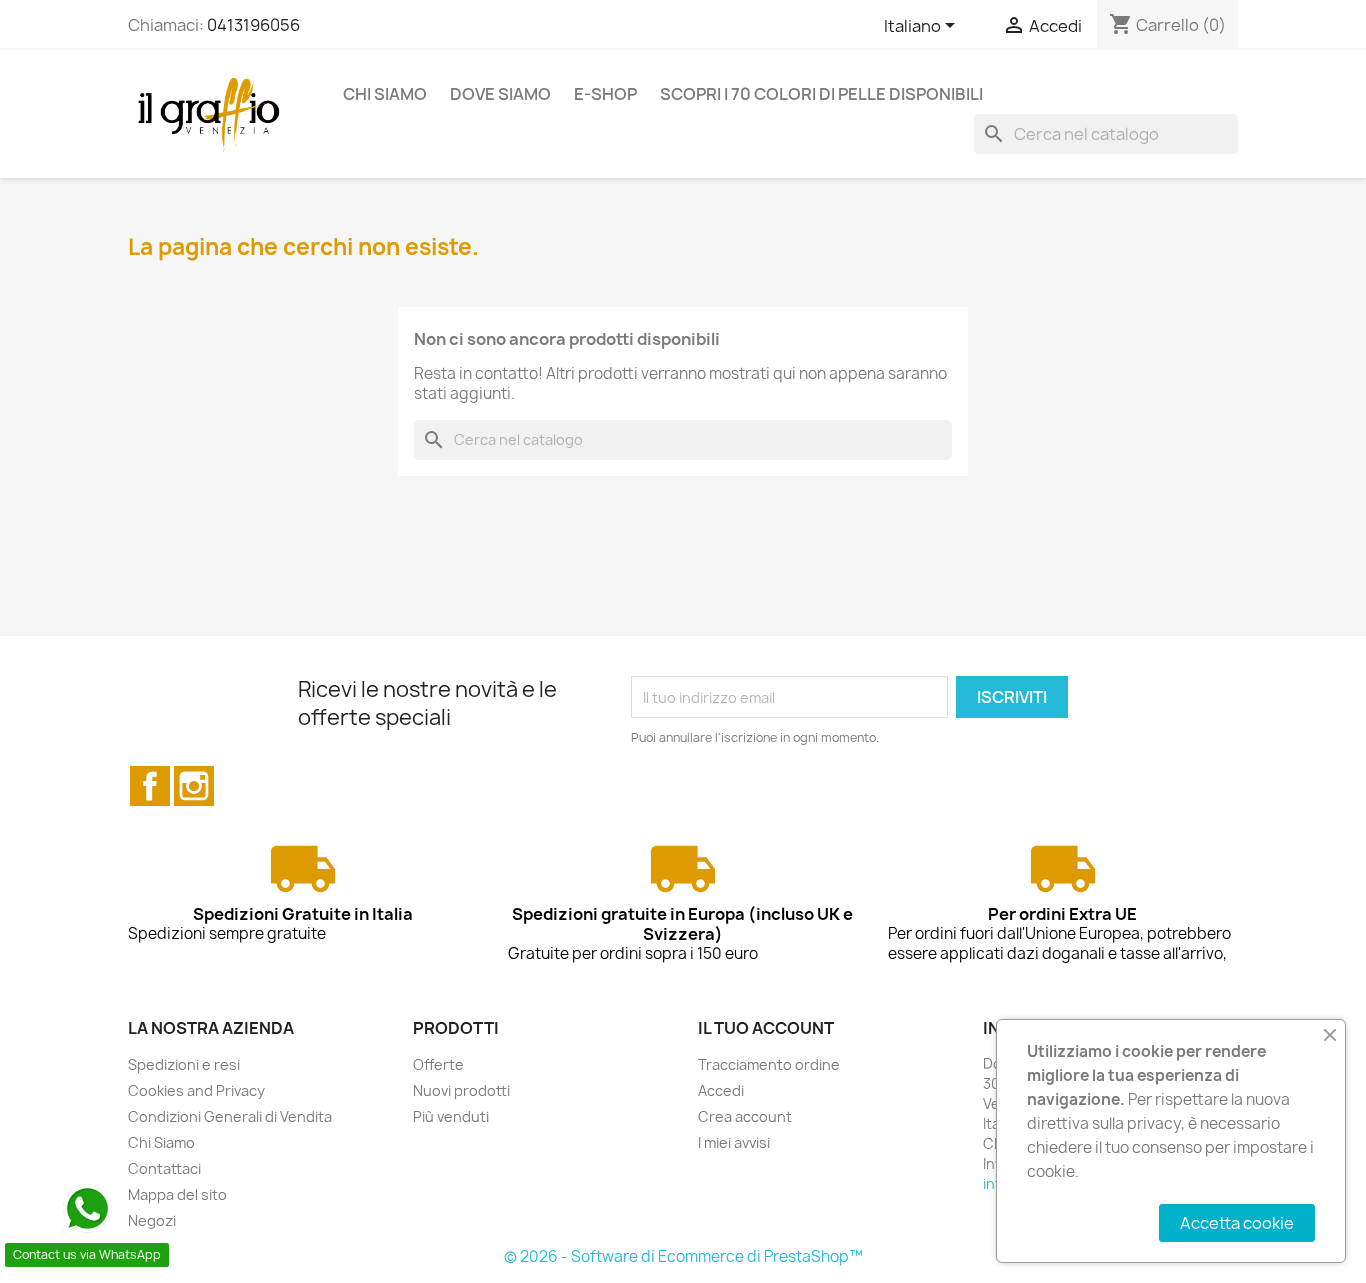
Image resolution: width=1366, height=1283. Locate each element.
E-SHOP (605, 94)
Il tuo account (766, 1028)
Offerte (438, 1064)
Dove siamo (500, 94)
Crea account (745, 1116)
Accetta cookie (1237, 1223)
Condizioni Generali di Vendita (230, 1116)
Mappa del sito (177, 1194)
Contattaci (164, 1168)
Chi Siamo (385, 94)
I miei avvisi (734, 1142)
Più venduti (451, 1116)
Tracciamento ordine (769, 1064)
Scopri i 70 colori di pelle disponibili (821, 94)
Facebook (150, 786)
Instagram (194, 786)
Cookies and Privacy (196, 1090)
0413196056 (253, 25)
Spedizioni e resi (184, 1064)
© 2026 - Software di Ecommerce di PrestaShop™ (683, 1256)
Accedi (721, 1090)
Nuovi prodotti (461, 1090)
